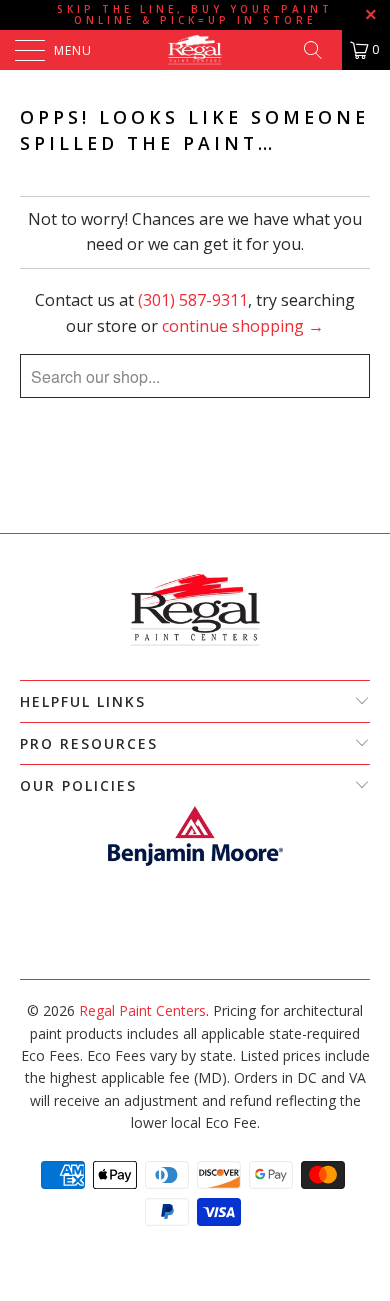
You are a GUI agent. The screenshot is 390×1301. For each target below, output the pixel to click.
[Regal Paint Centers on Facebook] (184, 948)
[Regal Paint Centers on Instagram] (204, 948)
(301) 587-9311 (193, 300)
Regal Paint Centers (142, 1010)
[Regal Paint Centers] (195, 50)
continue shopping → (243, 326)
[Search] (320, 50)
